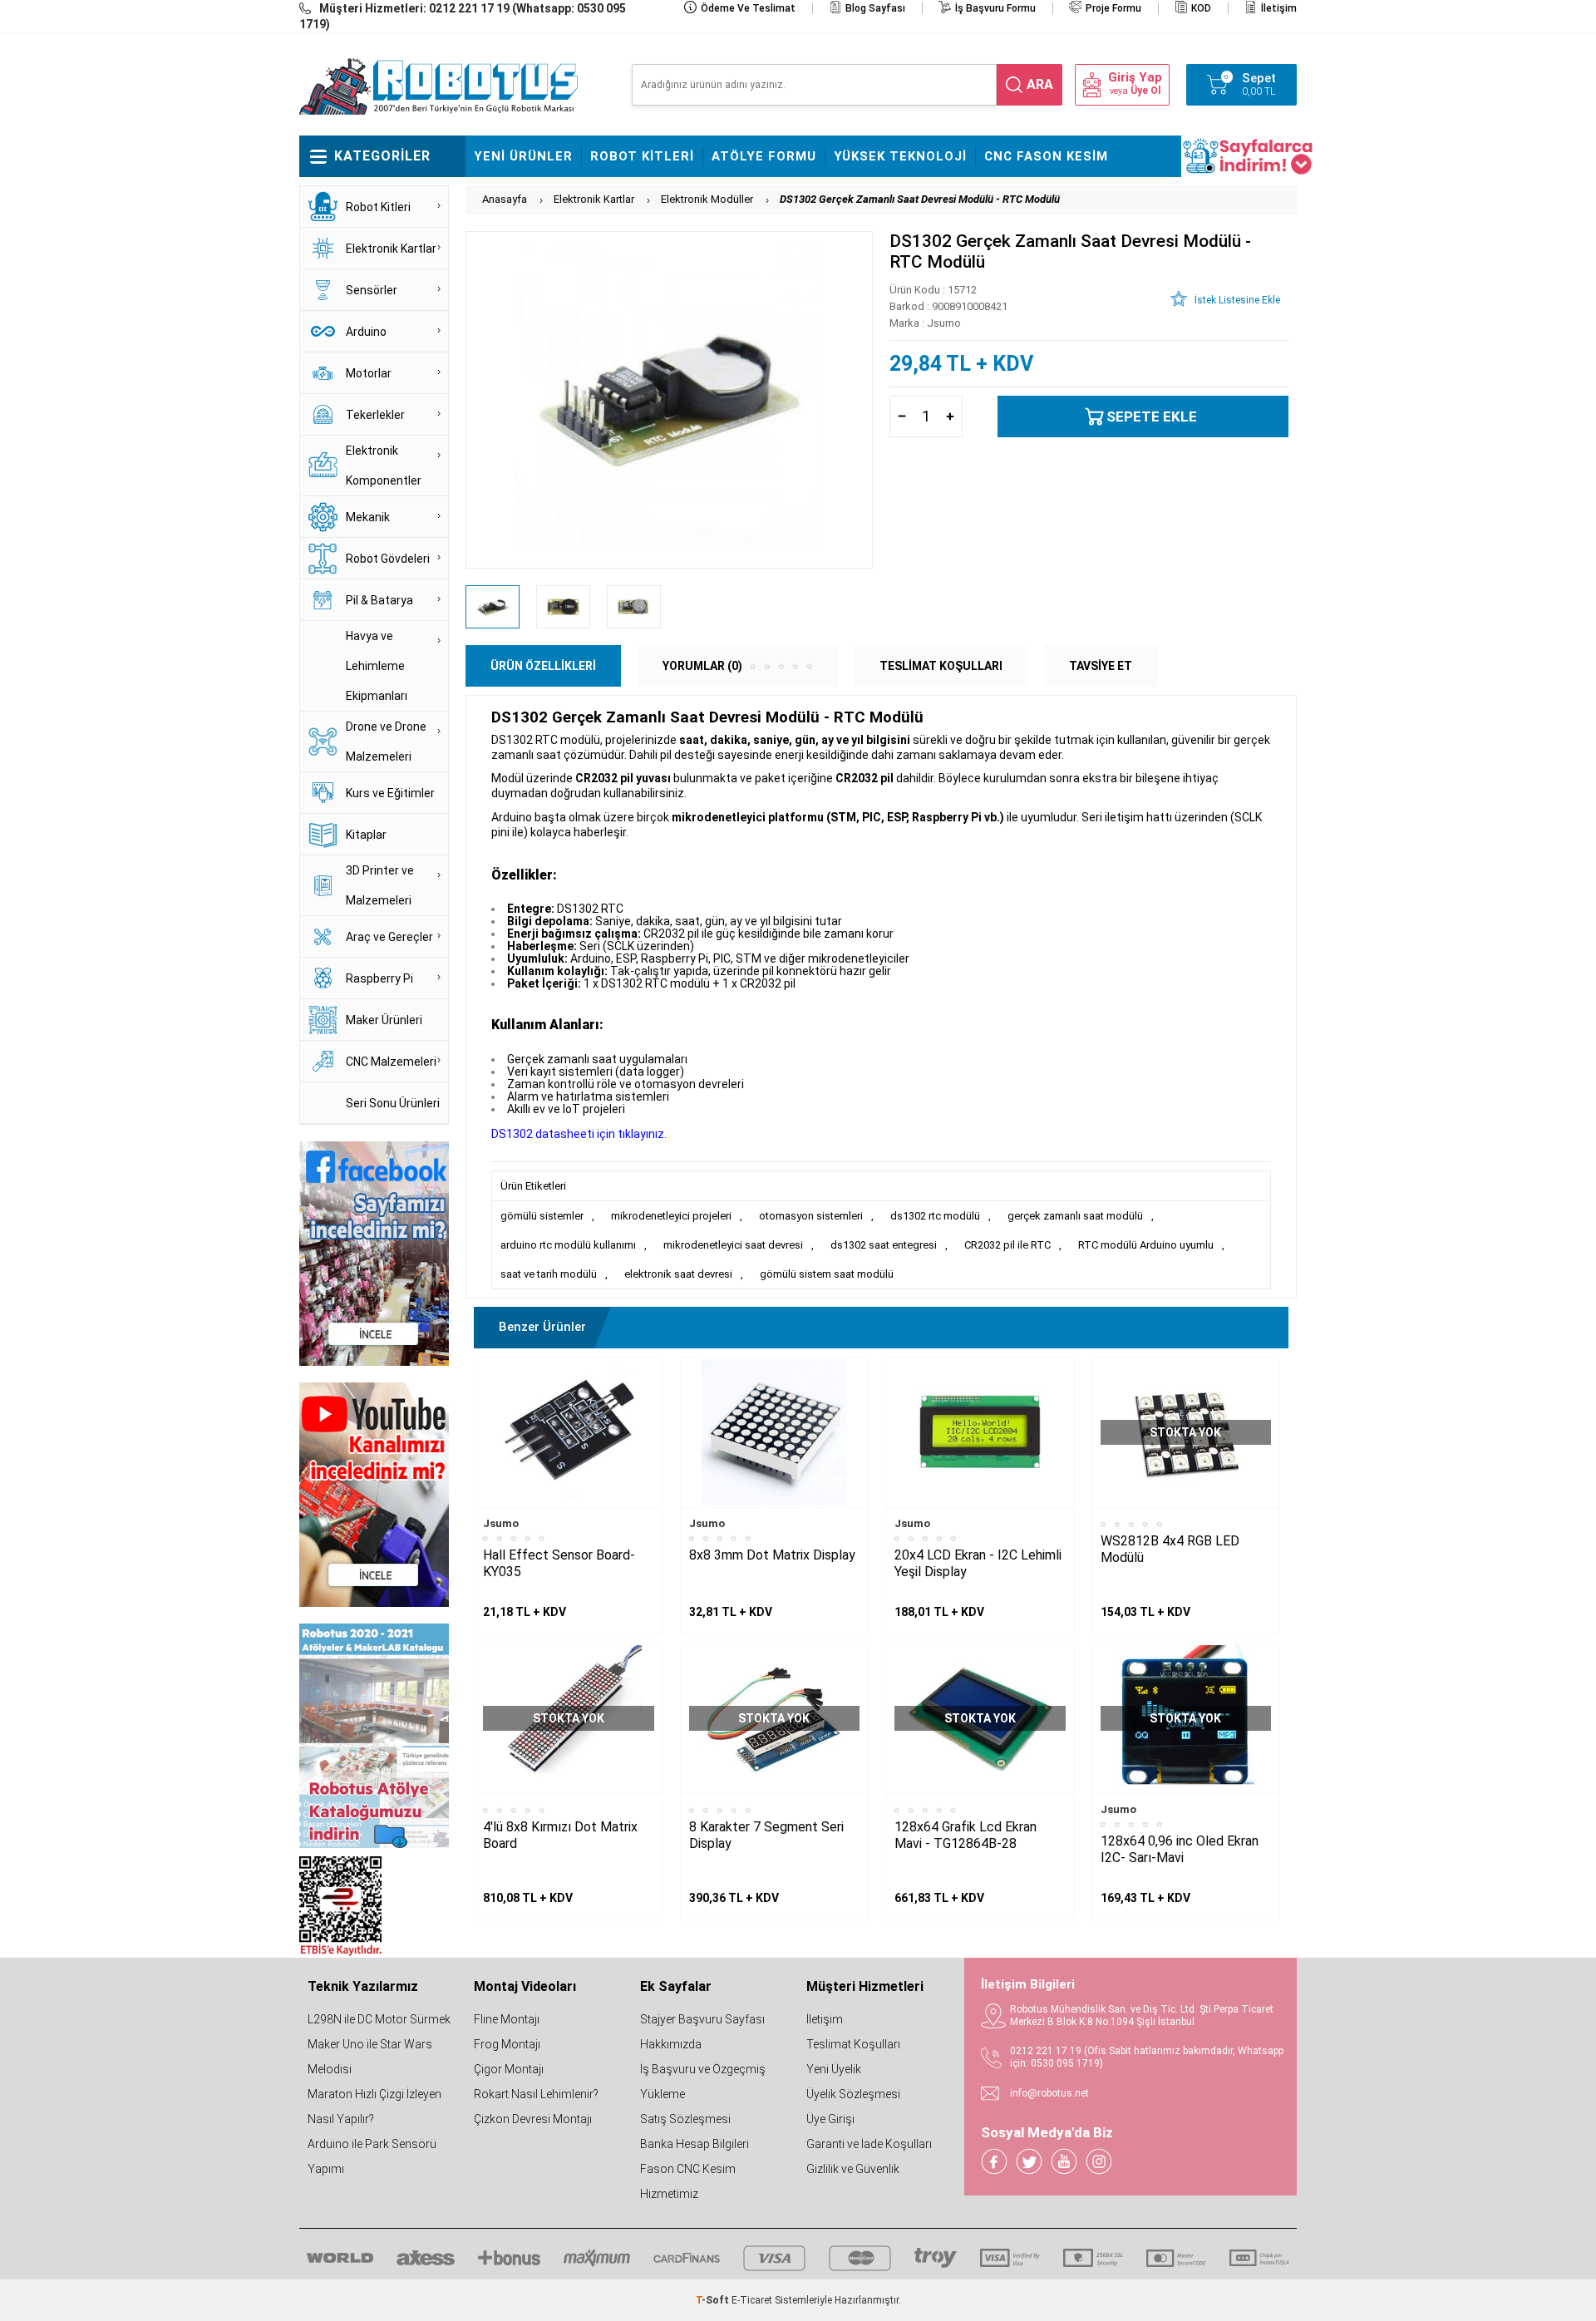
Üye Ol (1145, 91)
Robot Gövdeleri (388, 559)
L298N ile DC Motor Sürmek (379, 2019)
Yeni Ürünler (523, 156)
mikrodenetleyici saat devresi (733, 1245)
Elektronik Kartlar (391, 249)
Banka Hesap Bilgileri (695, 2144)
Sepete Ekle (1152, 416)
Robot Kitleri (642, 156)
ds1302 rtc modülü (935, 1216)
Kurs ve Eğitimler (390, 793)
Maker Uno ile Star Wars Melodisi (370, 2057)
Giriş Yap (1135, 78)
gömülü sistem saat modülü (827, 1274)
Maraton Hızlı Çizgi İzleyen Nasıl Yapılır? (374, 2107)
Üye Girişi (830, 2119)
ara (1040, 84)
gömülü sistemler (542, 1216)
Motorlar (369, 373)
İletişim (1279, 8)
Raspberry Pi (379, 978)
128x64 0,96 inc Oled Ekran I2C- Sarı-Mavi (1180, 1849)
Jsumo (501, 1523)
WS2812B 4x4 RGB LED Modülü (1170, 1549)
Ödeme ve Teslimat (748, 8)
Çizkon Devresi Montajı (533, 2119)
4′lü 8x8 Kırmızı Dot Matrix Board (560, 1835)
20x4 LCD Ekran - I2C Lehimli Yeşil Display (978, 1563)
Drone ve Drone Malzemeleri (386, 742)
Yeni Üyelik (834, 2069)
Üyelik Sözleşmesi (853, 2094)
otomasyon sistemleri (811, 1216)
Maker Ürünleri (384, 1020)
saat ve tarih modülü (549, 1274)
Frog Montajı (507, 2044)
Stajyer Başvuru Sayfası (702, 2019)
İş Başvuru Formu (995, 8)
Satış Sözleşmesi (685, 2119)
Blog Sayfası (875, 8)
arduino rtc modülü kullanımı (568, 1245)
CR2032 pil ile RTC (1007, 1245)
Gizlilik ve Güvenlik (853, 2169)
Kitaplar (366, 835)
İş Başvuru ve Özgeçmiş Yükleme (703, 2082)
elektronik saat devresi (678, 1274)
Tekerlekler (375, 415)
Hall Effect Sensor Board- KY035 (559, 1563)
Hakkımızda (671, 2044)
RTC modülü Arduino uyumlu (1146, 1245)
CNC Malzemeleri (391, 1062)
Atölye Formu (764, 156)
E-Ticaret (752, 2300)
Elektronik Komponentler (384, 466)
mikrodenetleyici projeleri (671, 1216)
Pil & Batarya (379, 600)
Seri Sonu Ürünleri (393, 1103)
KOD (1201, 8)
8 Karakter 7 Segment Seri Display (766, 1835)
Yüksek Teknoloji (900, 156)
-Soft (714, 2300)
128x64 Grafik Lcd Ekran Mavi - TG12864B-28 (965, 1835)
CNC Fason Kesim (1046, 156)
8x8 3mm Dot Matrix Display (772, 1555)
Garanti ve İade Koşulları (869, 2144)
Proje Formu (1113, 8)
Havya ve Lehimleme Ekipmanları (377, 666)
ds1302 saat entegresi (884, 1245)
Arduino (366, 332)
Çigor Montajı (509, 2069)
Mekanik (368, 517)
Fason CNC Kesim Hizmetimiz (688, 2181)
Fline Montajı (507, 2019)
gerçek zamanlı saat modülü (1075, 1216)
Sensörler (372, 290)
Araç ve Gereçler (389, 937)
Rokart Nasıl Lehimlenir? (536, 2094)
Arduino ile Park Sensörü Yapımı (372, 2156)
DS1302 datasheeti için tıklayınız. (579, 1134)
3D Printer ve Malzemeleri (380, 885)
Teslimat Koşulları (853, 2044)
